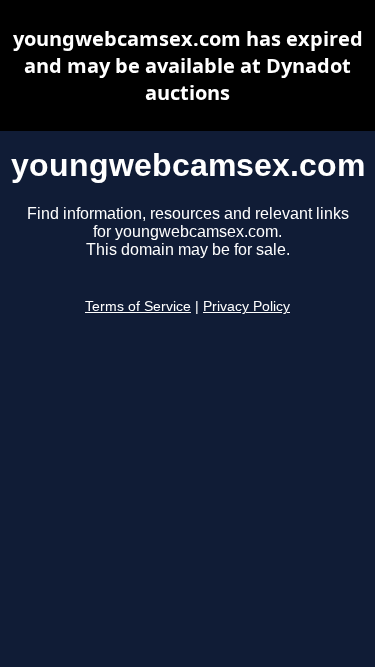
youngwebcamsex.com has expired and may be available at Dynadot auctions (188, 65)
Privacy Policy (246, 306)
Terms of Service (138, 306)
